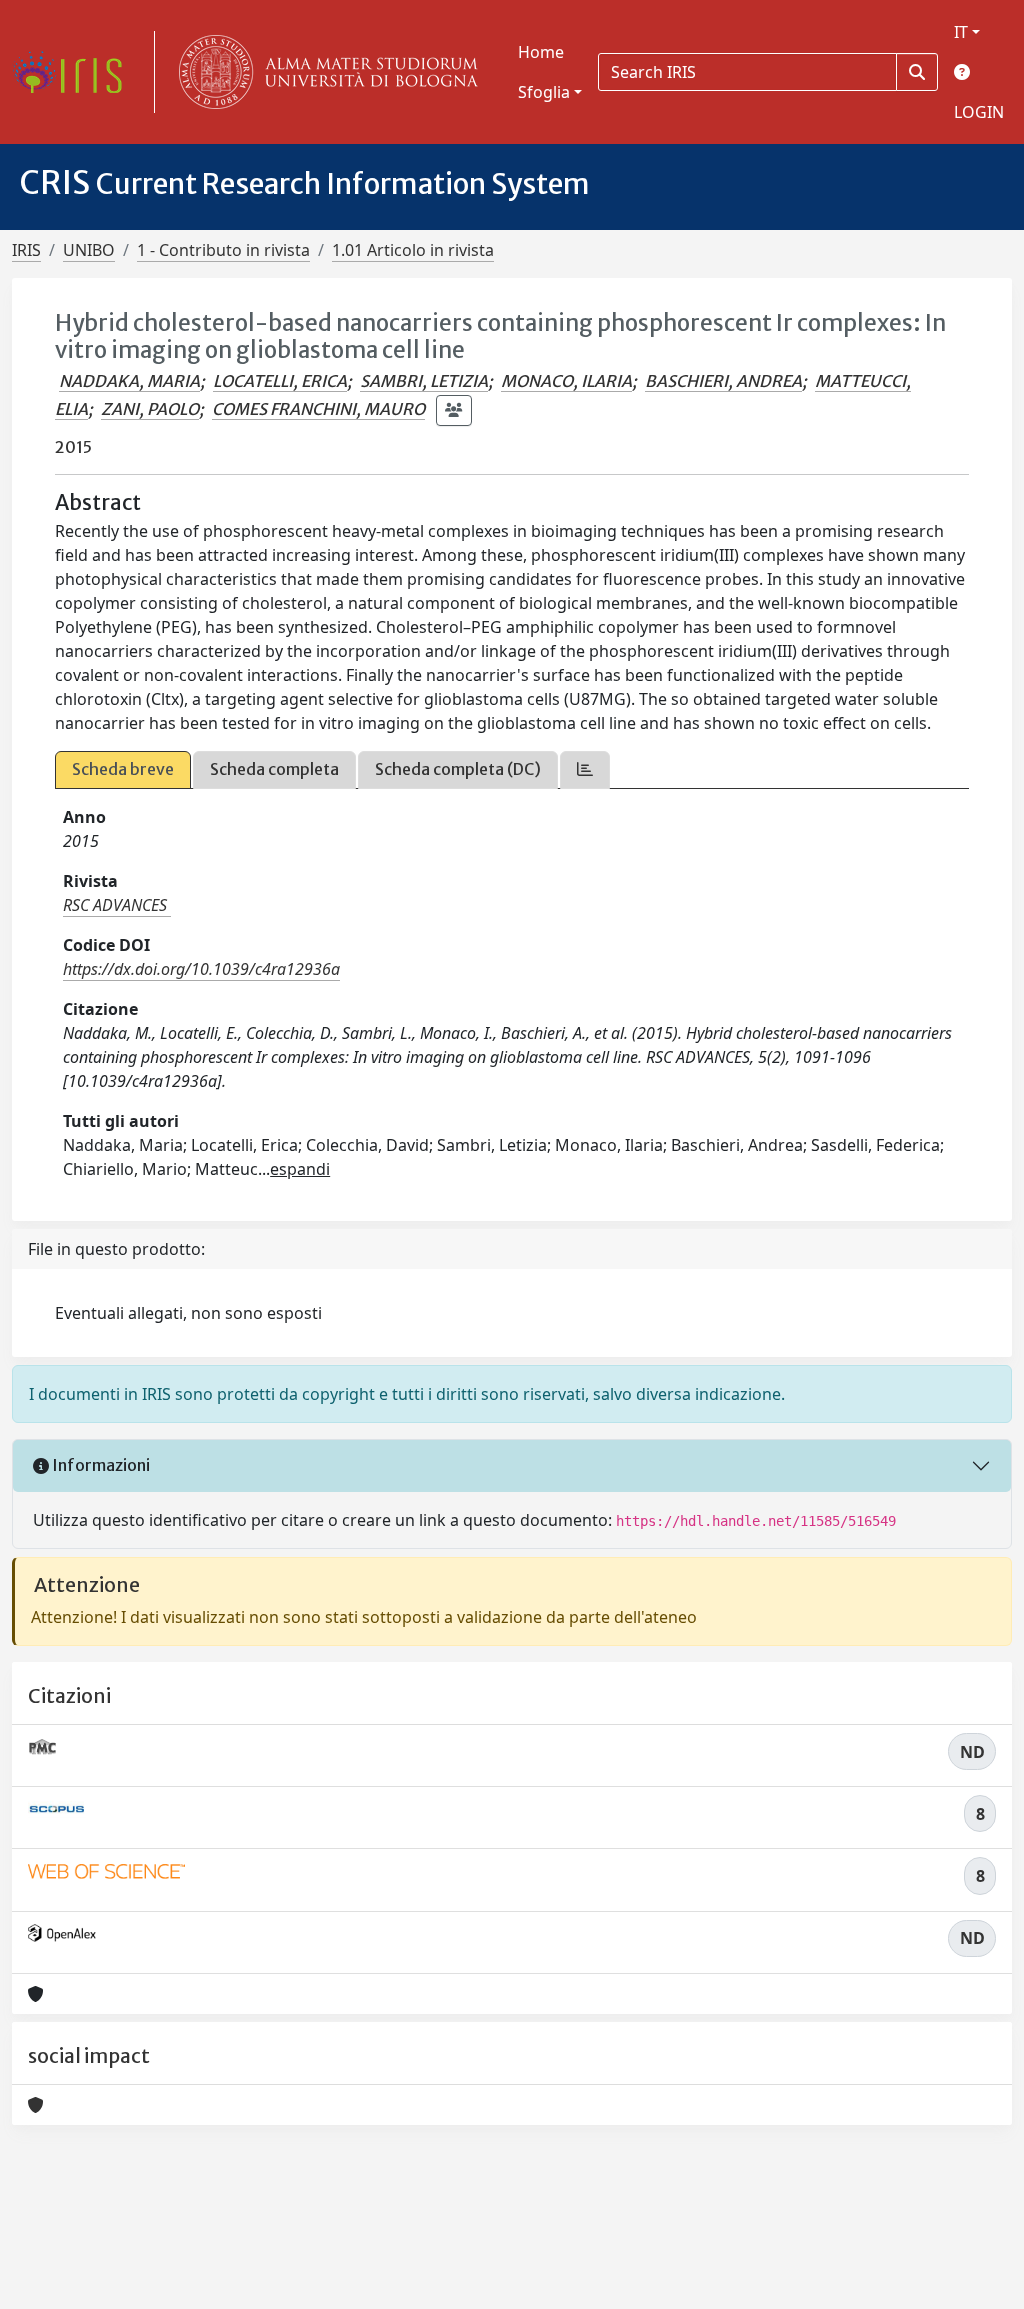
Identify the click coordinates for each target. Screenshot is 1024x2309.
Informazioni (99, 1465)
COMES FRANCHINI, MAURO (318, 409)
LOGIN (979, 112)
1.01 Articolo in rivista (413, 250)
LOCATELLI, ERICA (280, 381)
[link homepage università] (324, 72)
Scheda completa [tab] (274, 769)
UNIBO (89, 250)
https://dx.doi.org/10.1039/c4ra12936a (201, 969)
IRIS (26, 250)
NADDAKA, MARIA (129, 381)
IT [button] (961, 32)
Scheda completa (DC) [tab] (458, 769)
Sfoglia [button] (544, 92)
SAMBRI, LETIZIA (424, 381)
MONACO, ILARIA (566, 381)
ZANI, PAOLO (150, 409)
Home (541, 52)
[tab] (585, 769)
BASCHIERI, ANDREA (723, 381)
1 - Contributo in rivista (223, 250)
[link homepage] (75, 72)
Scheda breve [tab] (123, 769)
